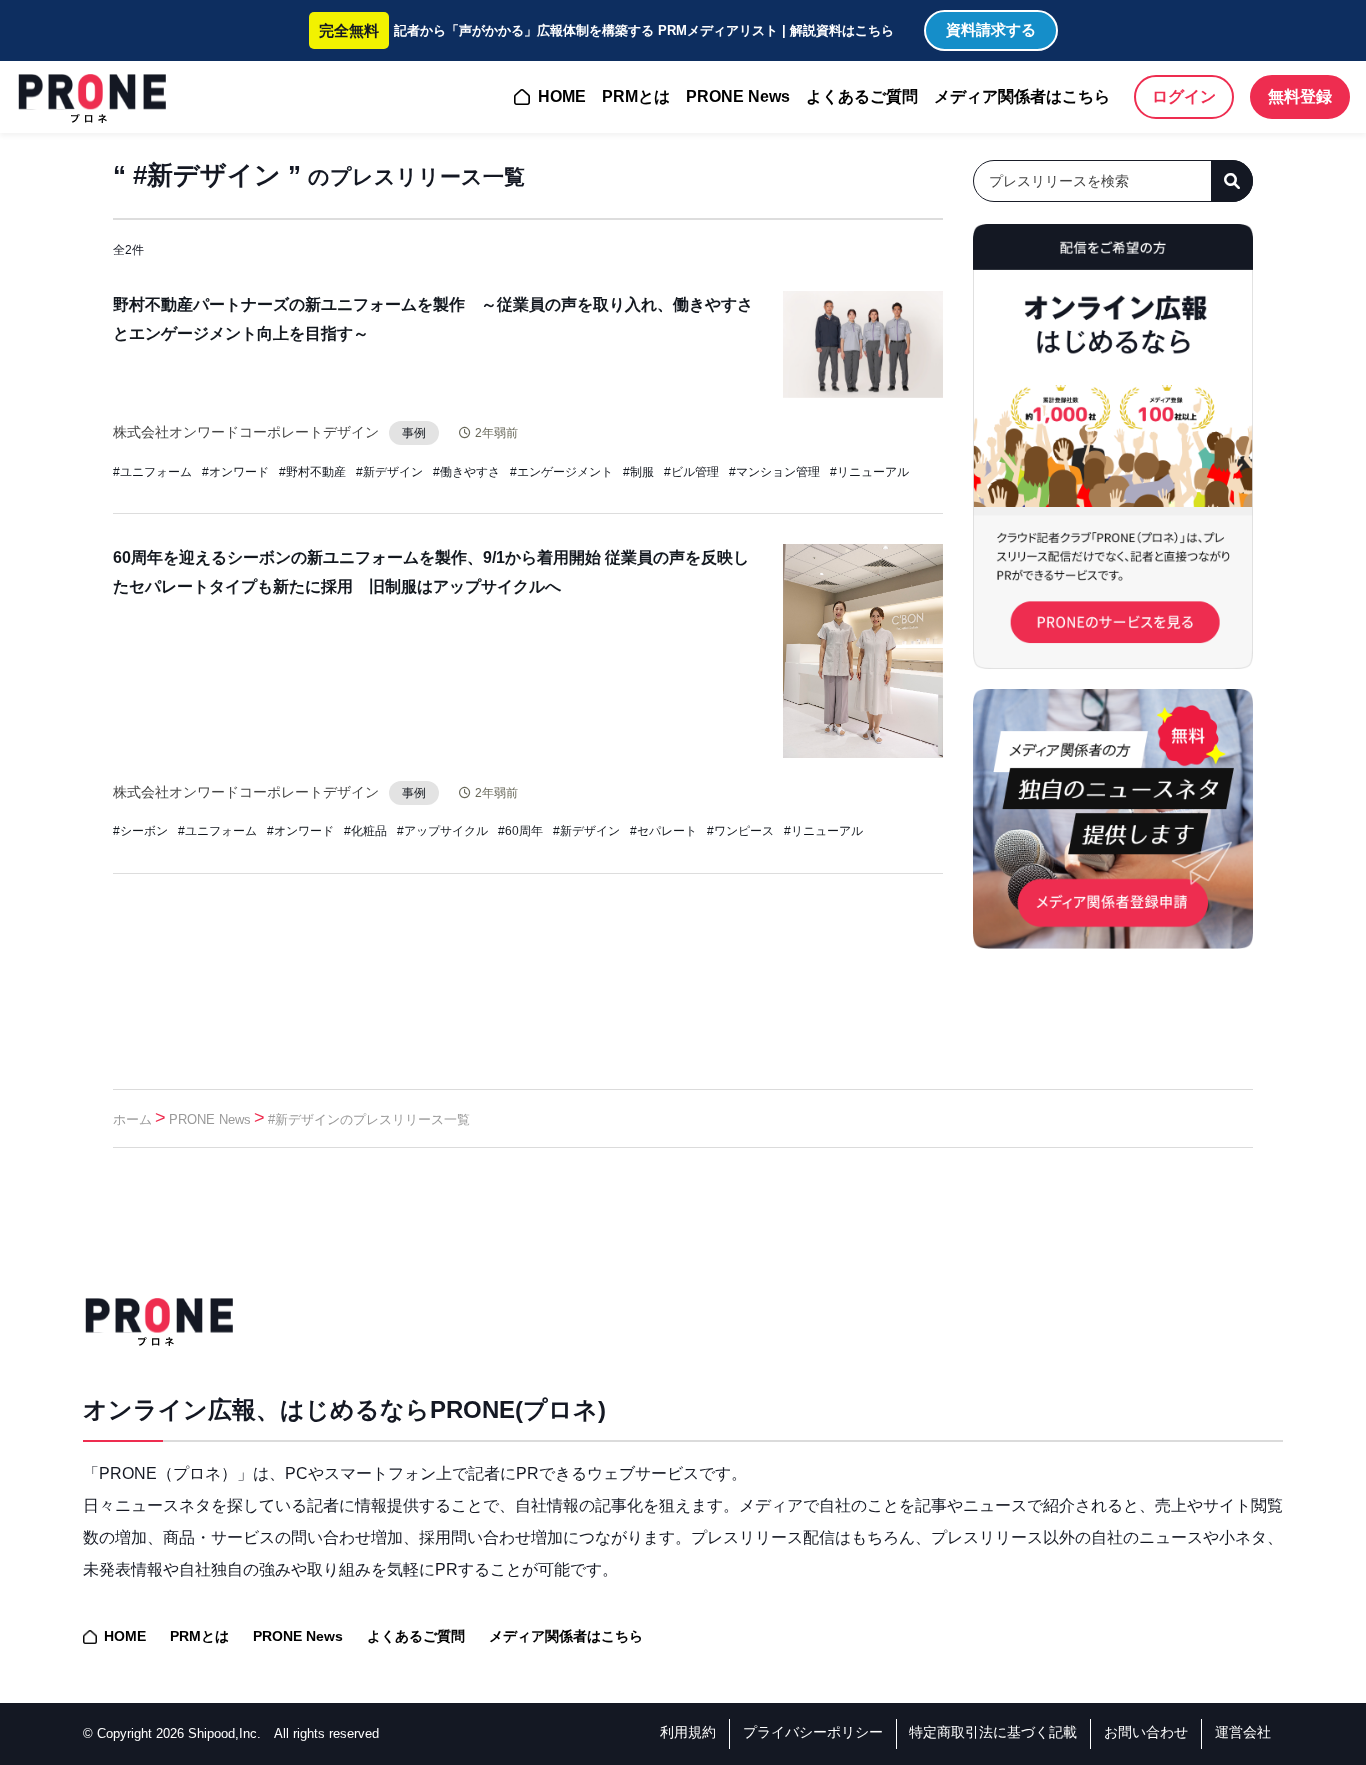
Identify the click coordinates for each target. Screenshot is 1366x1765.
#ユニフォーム (152, 472)
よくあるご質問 (862, 96)
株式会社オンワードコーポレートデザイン (246, 432)
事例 (414, 433)
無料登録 (1300, 96)
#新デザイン (389, 472)
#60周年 (520, 831)
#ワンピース (740, 831)
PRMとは (636, 96)
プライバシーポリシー (813, 1732)
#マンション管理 (774, 472)
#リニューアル (869, 472)
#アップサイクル (442, 831)
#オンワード (235, 472)
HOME (562, 96)
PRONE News (738, 96)
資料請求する (991, 29)
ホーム (132, 1119)
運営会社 (1243, 1732)
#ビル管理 (691, 472)
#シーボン (140, 831)
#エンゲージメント (561, 472)
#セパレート (663, 831)
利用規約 (688, 1732)
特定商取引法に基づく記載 (993, 1732)
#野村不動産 (312, 472)
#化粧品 (365, 831)
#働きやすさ (466, 472)
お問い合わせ (1146, 1732)
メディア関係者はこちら (1022, 96)
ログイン (1184, 96)
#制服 (638, 472)
